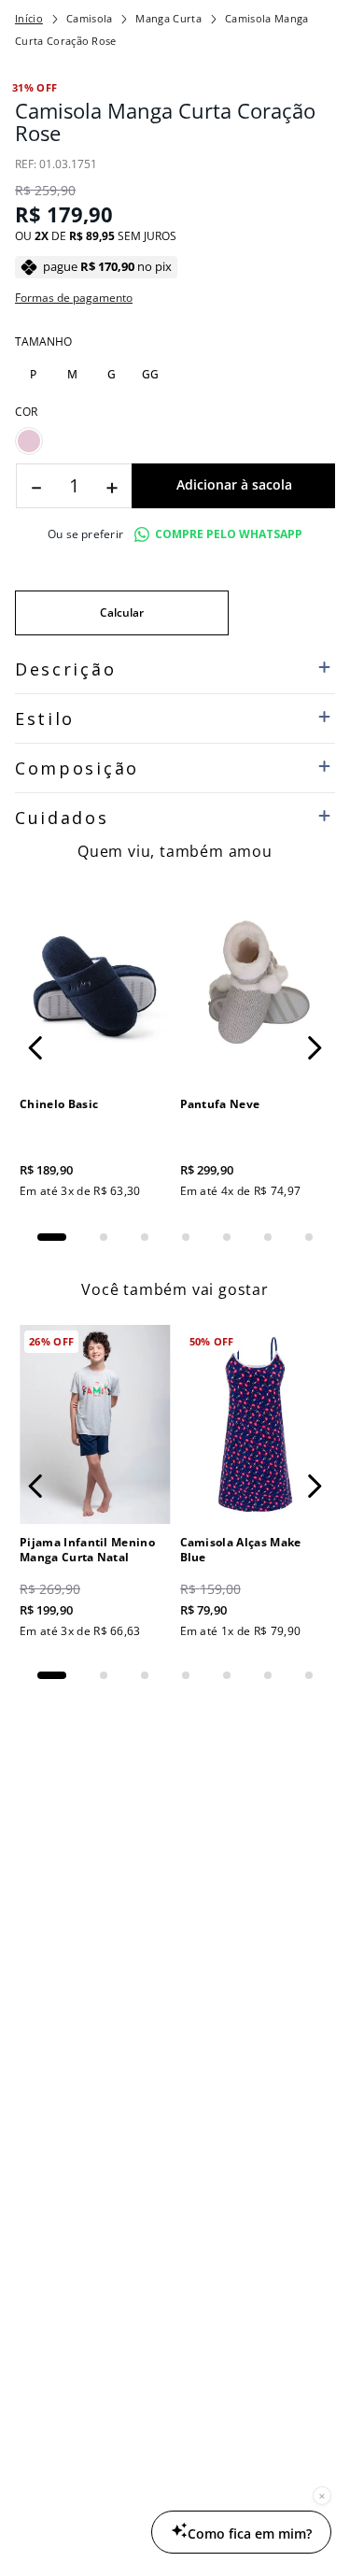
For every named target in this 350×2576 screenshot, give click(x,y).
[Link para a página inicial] (29, 19)
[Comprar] (233, 486)
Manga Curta (168, 18)
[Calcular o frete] (122, 613)
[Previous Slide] (36, 1048)
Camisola (90, 18)
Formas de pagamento (74, 298)
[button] (33, 375)
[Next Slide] (314, 1048)
